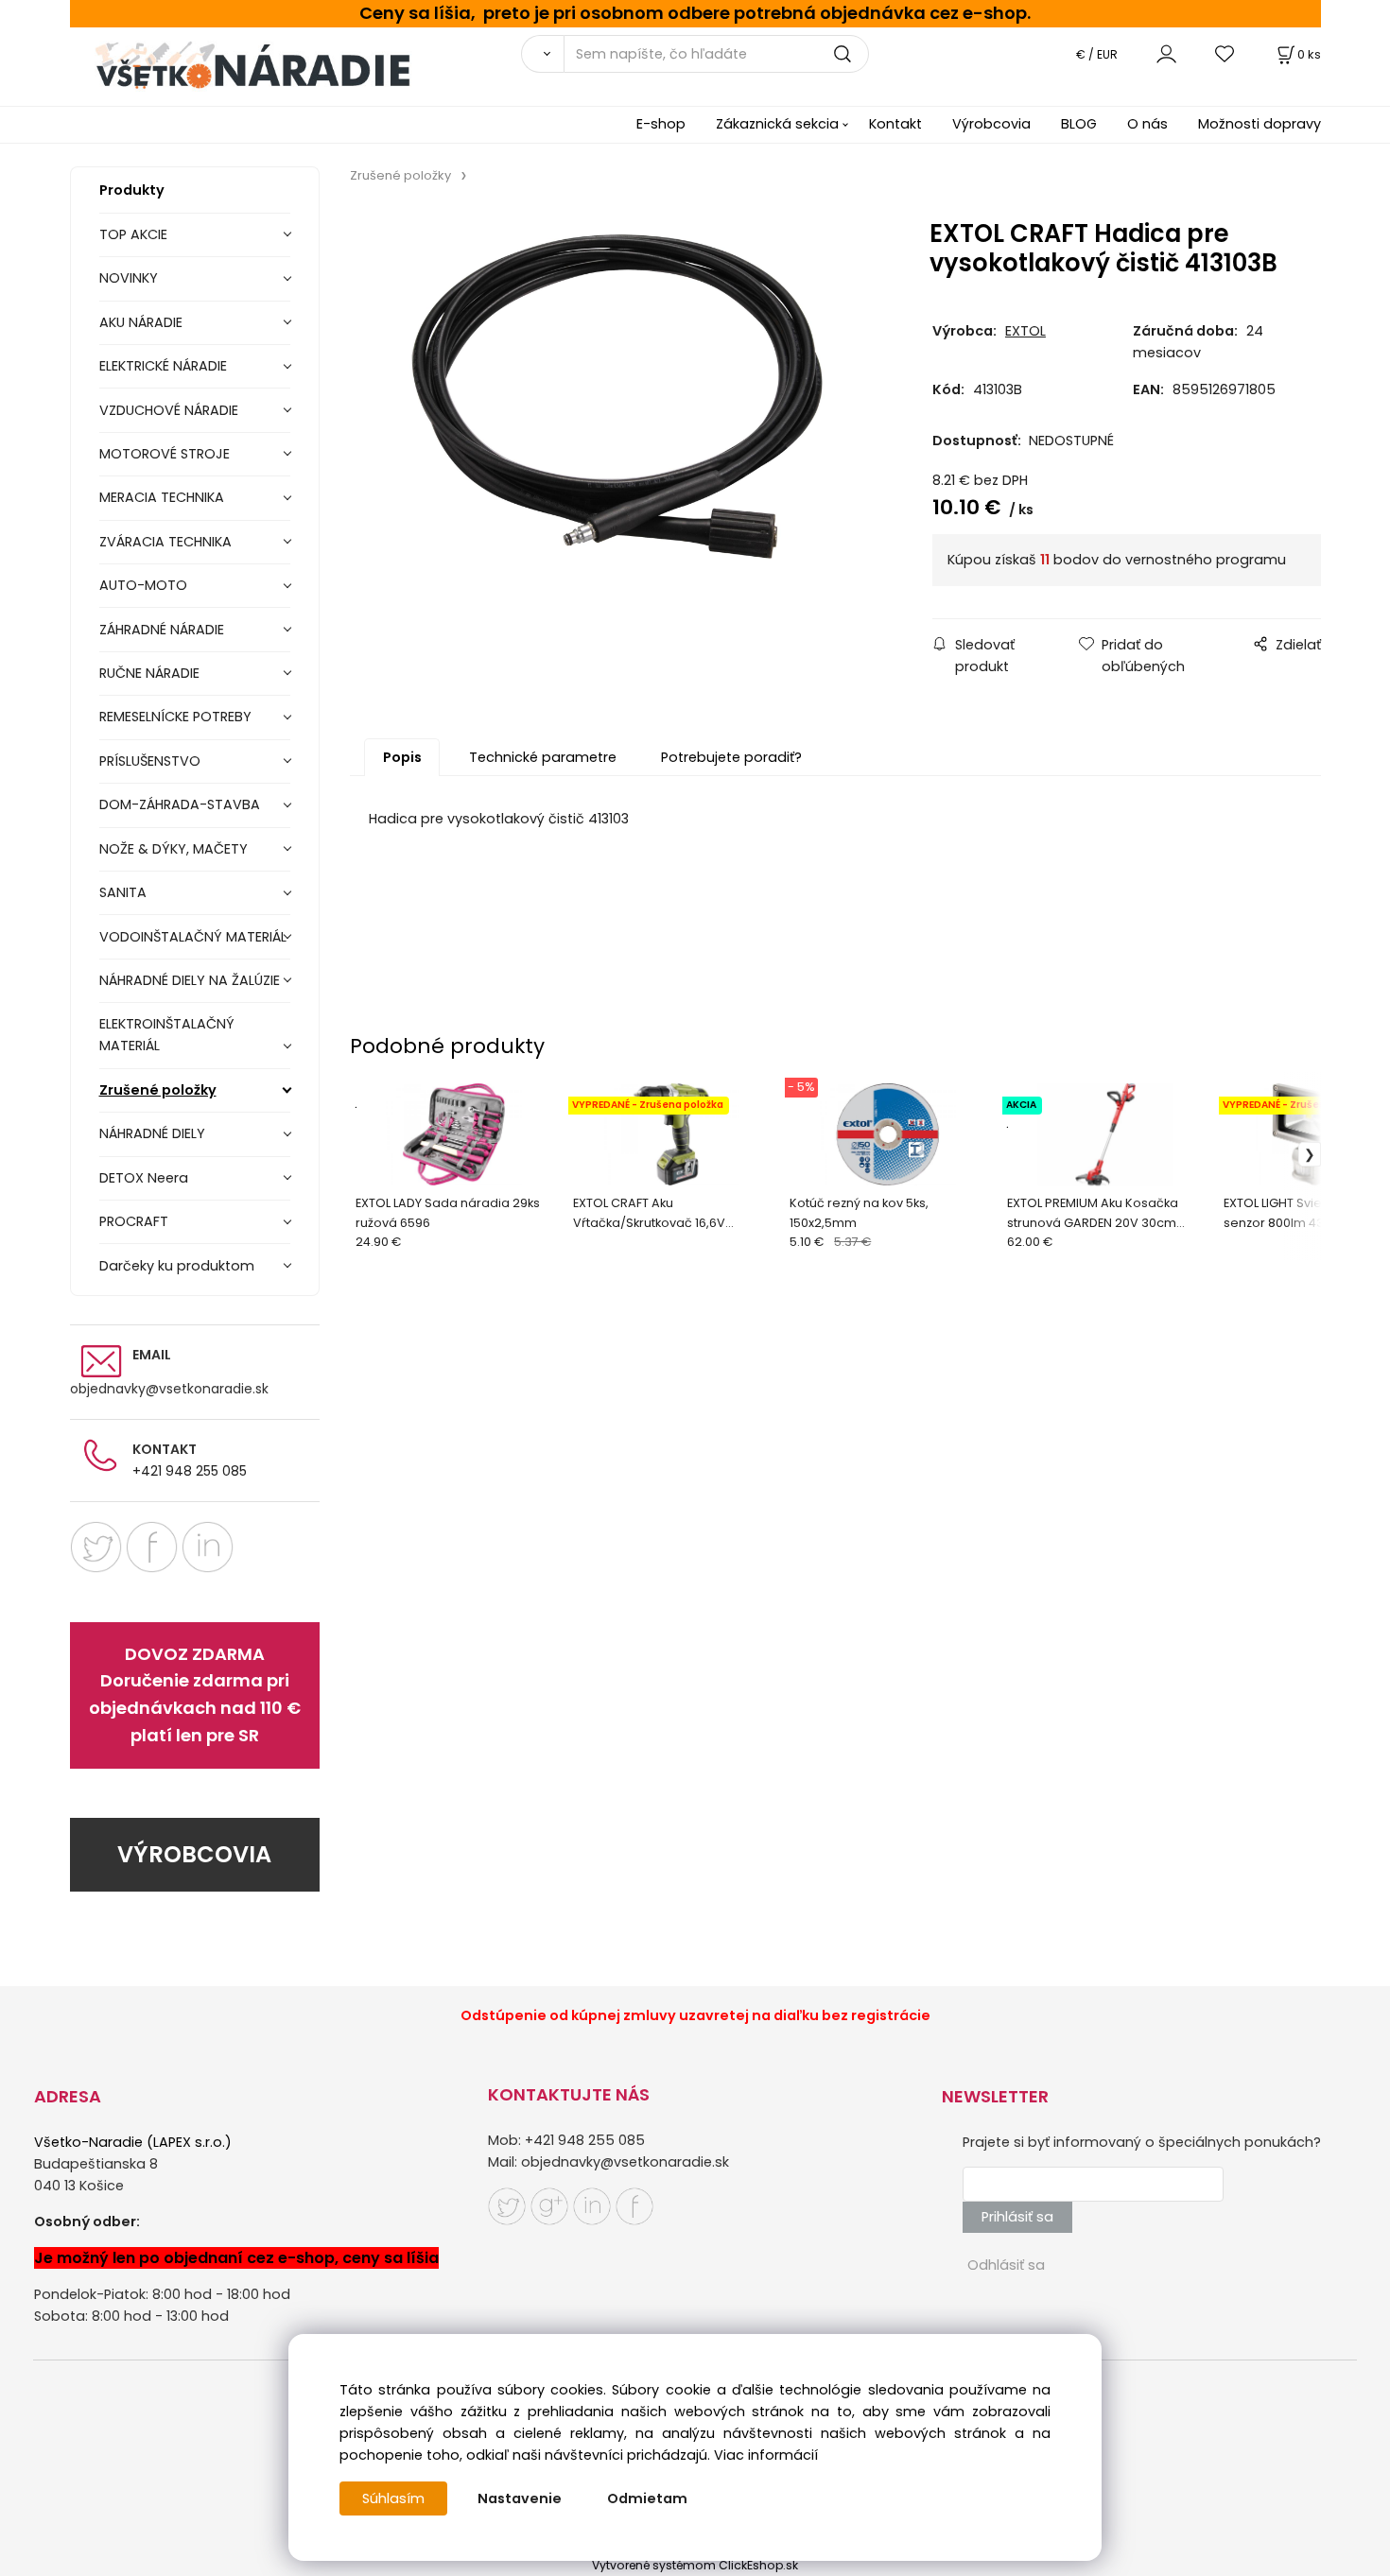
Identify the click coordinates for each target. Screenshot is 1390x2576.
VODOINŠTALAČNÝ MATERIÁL (193, 937)
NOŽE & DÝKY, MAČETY (174, 849)
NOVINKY (129, 278)
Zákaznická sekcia (777, 124)
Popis (402, 757)
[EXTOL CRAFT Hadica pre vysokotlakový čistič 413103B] (617, 397)
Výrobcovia (991, 124)
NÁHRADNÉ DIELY (152, 1133)
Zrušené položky (158, 1090)
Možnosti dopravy (1260, 124)
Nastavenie (520, 2498)
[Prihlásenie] (1166, 53)
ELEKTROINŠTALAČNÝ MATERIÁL (167, 1035)
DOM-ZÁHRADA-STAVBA (180, 804)
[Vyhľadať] (542, 54)
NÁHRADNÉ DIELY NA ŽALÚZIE (190, 980)
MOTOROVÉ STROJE (165, 454)
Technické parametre (543, 757)
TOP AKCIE (133, 234)
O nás (1147, 124)
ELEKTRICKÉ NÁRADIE (163, 366)
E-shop (661, 124)
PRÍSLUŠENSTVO (150, 761)
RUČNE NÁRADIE (149, 673)
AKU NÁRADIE (141, 322)
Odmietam (647, 2498)
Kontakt (895, 124)
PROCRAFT (134, 1221)
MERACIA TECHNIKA (162, 497)
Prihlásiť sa (1017, 2217)
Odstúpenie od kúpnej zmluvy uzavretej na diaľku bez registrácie (695, 2015)
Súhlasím (393, 2498)
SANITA (123, 892)
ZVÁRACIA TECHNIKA (165, 542)
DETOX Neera (144, 1178)
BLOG (1079, 124)
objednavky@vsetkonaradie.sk (169, 1389)
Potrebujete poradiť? (731, 757)
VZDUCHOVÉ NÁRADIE (169, 410)
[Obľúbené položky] (1225, 53)
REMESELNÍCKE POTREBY (175, 717)
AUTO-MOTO (143, 585)
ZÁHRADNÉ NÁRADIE (162, 630)
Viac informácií (766, 2455)
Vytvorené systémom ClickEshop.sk (695, 2565)
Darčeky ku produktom (177, 1266)
